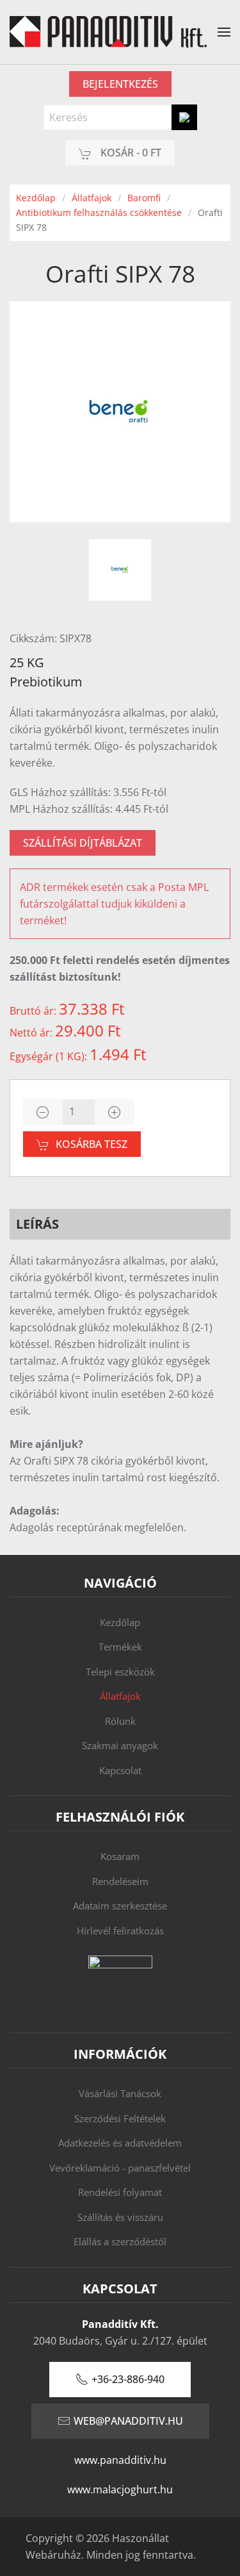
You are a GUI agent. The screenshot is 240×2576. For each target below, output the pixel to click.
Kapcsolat (120, 1770)
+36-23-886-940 (128, 2379)
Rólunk (120, 1721)
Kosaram (120, 1856)
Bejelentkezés (120, 84)
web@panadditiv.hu (128, 2421)
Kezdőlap (120, 1622)
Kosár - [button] (130, 153)
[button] (224, 32)
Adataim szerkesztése (120, 1906)
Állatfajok (120, 1696)
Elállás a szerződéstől (120, 2241)
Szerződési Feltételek (120, 2118)
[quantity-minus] (43, 1112)
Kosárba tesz (92, 1144)
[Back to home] (108, 32)
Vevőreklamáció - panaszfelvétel (120, 2168)
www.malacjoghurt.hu (120, 2489)
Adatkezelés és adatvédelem (120, 2143)
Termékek (120, 1647)
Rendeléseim (120, 1881)
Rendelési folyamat (120, 2192)
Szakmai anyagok (120, 1745)
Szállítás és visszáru (120, 2217)
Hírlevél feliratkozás (120, 1931)
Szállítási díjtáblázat (83, 843)
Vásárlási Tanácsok (120, 2093)
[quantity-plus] (115, 1112)
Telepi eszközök (120, 1672)
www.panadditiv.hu (120, 2460)
